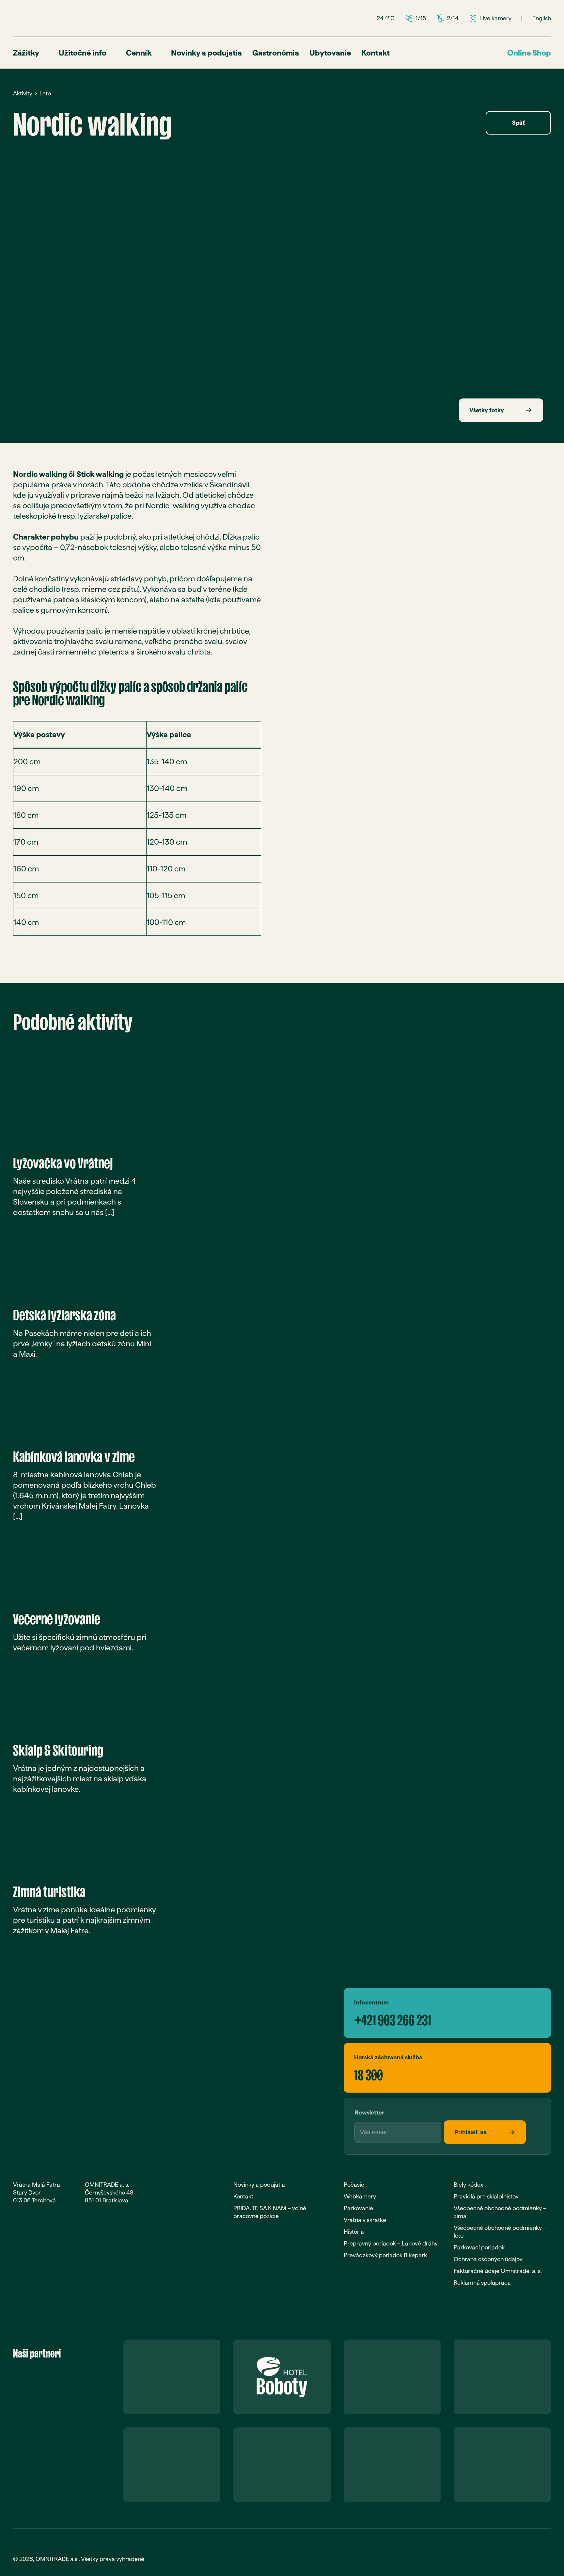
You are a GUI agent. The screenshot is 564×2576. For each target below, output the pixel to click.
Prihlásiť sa (470, 2132)
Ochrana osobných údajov (488, 2259)
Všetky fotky (487, 410)
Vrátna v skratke (365, 2220)
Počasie (354, 2185)
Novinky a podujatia (206, 53)
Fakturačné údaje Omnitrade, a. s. (498, 2271)
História (354, 2232)
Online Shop (529, 53)
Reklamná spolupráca (482, 2283)
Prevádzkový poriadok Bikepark (385, 2255)
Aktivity (23, 93)
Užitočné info (83, 53)
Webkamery (360, 2196)
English (542, 18)
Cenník (139, 53)
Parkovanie (358, 2208)
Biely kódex (468, 2185)
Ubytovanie (330, 53)
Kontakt (376, 53)
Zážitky (26, 53)
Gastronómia (276, 53)
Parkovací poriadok (479, 2247)
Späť (518, 123)
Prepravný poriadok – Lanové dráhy (391, 2243)
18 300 (368, 2072)
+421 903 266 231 (393, 2017)
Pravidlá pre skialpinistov (486, 2196)
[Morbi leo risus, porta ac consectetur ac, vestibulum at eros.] (144, 226)
